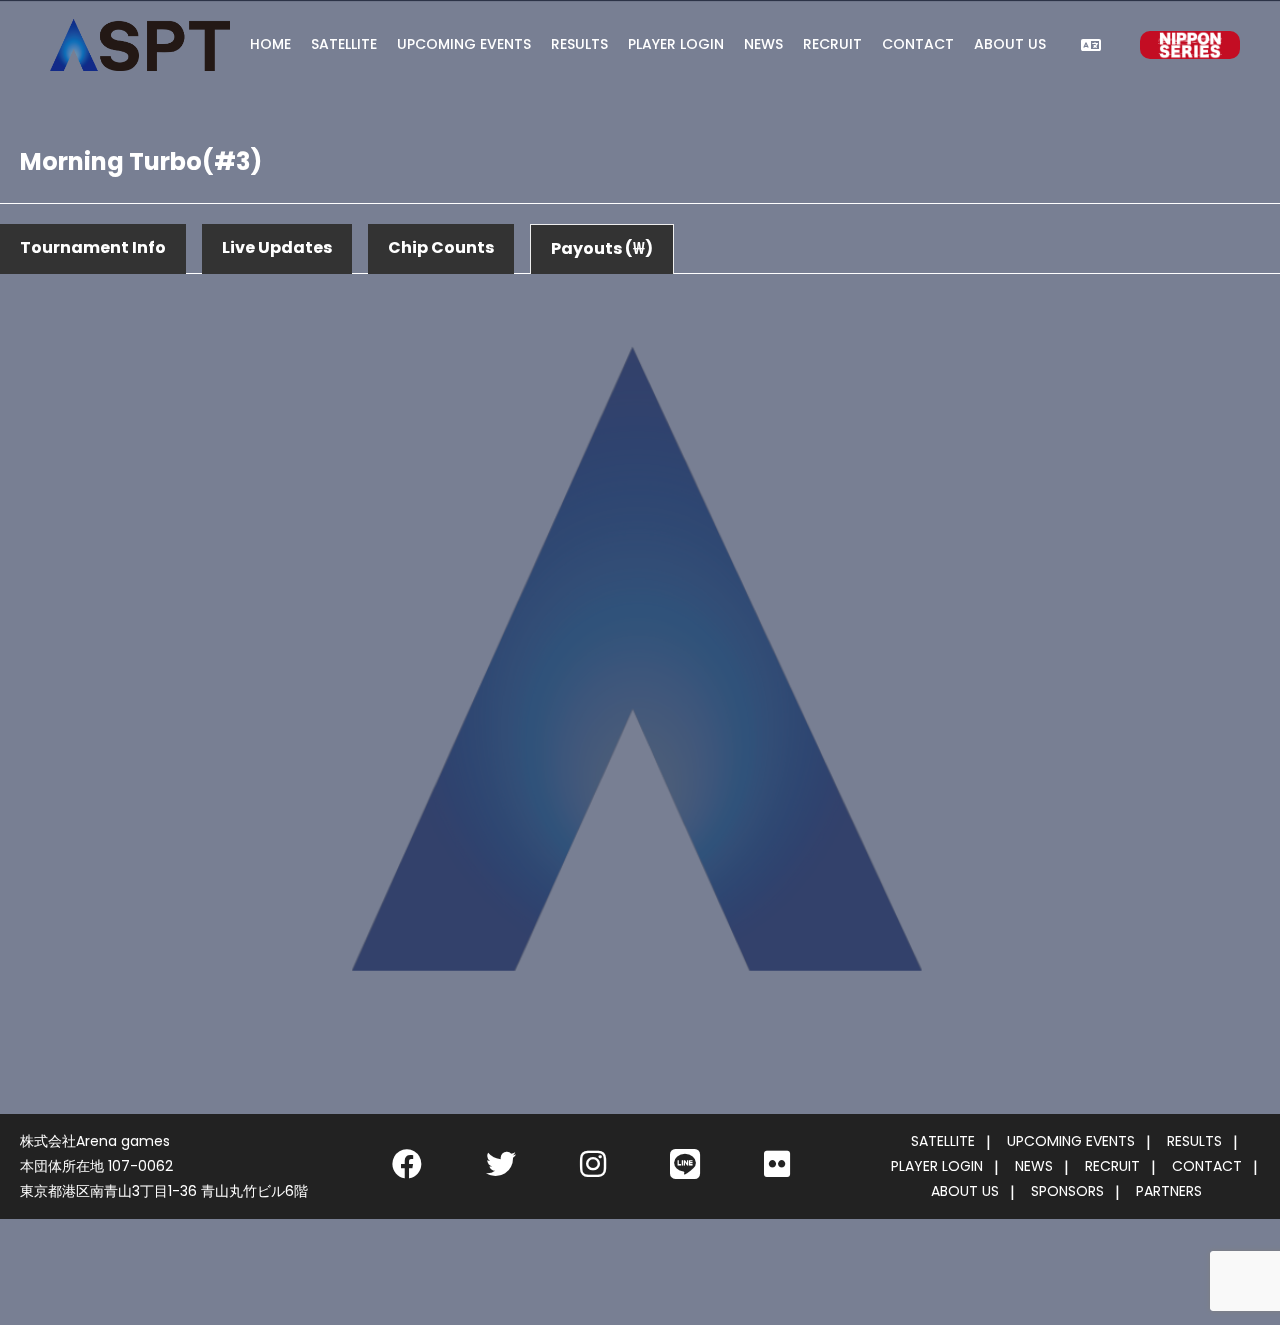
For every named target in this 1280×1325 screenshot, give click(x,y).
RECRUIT (1112, 1166)
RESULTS (1194, 1141)
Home (270, 44)
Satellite (344, 44)
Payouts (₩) (602, 248)
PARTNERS (1169, 1191)
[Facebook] (407, 1170)
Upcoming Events (464, 44)
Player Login (676, 44)
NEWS (1034, 1166)
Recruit (832, 44)
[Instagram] (593, 1170)
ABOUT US (965, 1191)
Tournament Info (93, 247)
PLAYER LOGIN (937, 1166)
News (763, 44)
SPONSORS (1067, 1191)
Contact (918, 44)
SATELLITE (943, 1141)
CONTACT (1207, 1166)
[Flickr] (777, 1170)
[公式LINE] (685, 1170)
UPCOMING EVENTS (1071, 1141)
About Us (1010, 44)
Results (579, 44)
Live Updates (277, 247)
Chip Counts (441, 247)
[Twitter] (501, 1170)
